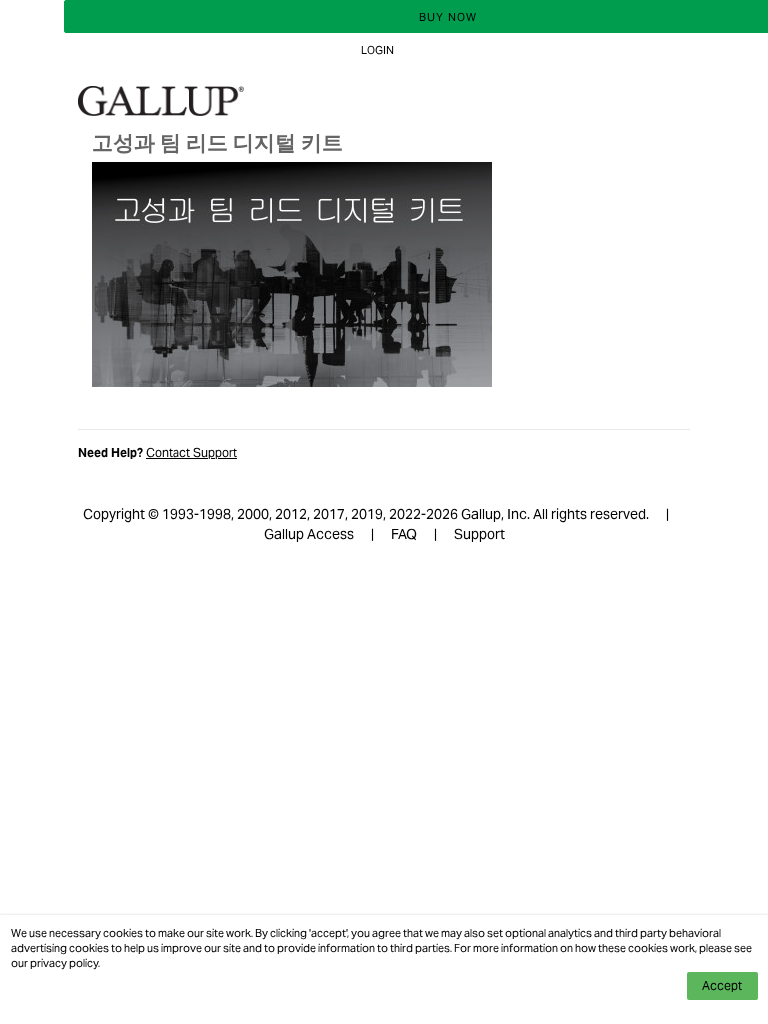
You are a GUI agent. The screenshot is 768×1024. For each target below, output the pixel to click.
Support (479, 534)
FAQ (404, 534)
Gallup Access (309, 534)
